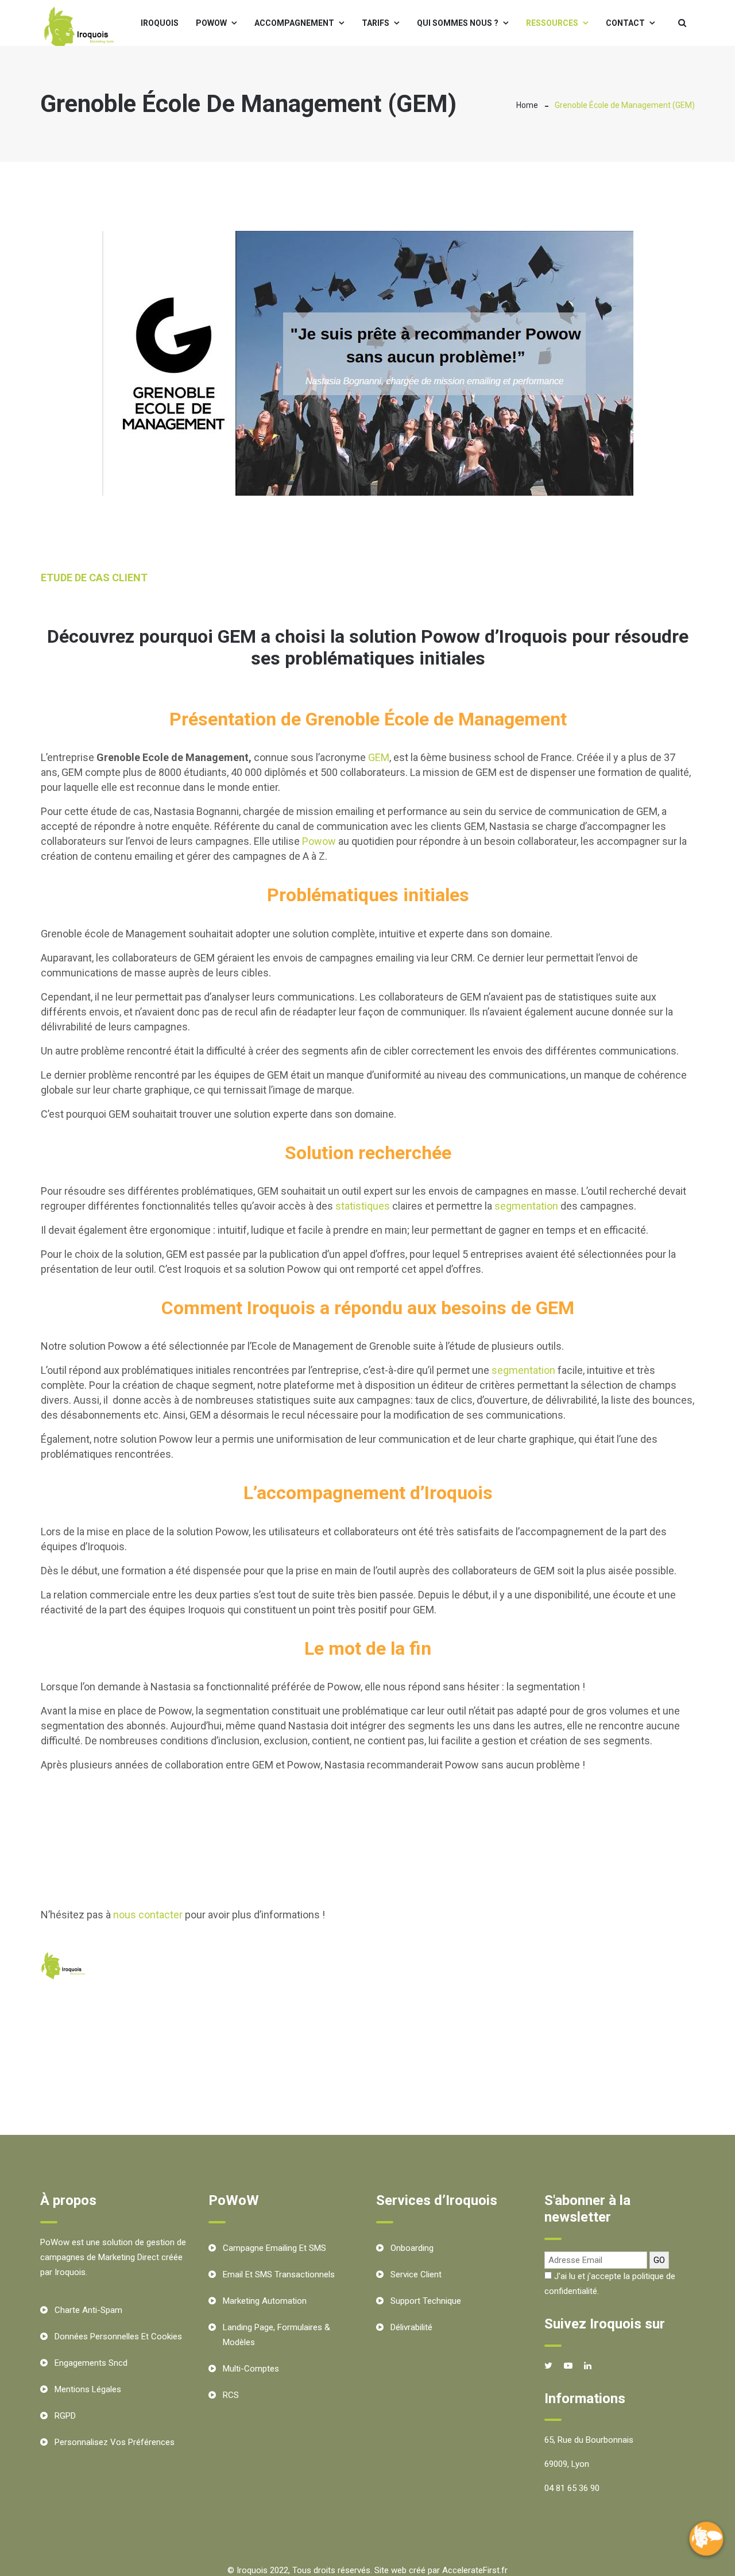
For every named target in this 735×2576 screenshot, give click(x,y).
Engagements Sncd (91, 2363)
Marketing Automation (265, 2301)
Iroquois (160, 23)
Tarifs (376, 23)
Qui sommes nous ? (458, 23)
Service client (416, 2274)
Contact (625, 23)
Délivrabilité (411, 2327)
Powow (319, 841)
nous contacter (148, 1915)
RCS (231, 2395)
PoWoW (211, 23)
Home (527, 105)
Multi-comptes (251, 2369)
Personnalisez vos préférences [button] (115, 2442)
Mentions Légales (88, 2389)
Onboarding (412, 2248)
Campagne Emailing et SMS (274, 2248)
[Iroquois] (80, 30)
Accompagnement (294, 23)
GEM (379, 757)
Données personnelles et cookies (118, 2336)
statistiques (363, 1206)
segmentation (526, 1206)
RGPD (65, 2416)
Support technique (426, 2301)
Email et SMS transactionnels (279, 2274)
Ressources (552, 23)
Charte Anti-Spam (88, 2310)
